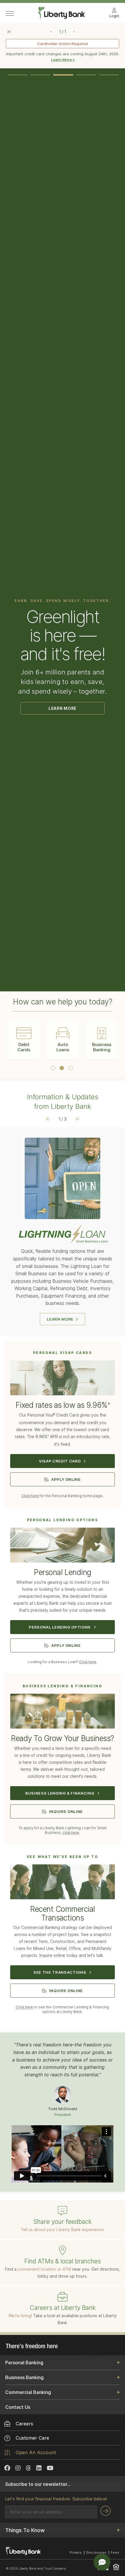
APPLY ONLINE (66, 1479)
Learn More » (63, 60)
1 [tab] (18, 75)
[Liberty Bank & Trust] (62, 17)
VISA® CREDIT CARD (60, 1461)
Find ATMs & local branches (63, 2261)
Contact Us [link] (18, 2407)
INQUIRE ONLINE (66, 1811)
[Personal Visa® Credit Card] (63, 1381)
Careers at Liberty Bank (63, 2308)
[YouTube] (50, 2468)
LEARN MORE (63, 708)
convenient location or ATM (44, 2269)
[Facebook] (7, 2468)
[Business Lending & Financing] (63, 1714)
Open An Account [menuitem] (36, 2452)
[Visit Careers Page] (63, 2297)
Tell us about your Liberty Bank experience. (63, 2229)
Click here (30, 1496)
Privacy (76, 2552)
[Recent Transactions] (63, 1885)
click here (71, 1833)
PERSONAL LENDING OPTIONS (60, 1627)
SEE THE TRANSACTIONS (60, 1972)
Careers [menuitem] (24, 2424)
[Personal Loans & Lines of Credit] (63, 1548)
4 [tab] (86, 75)
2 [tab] (40, 75)
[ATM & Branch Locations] (63, 2251)
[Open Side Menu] (10, 14)
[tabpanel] (63, 692)
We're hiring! (20, 2316)
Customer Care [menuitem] (32, 2438)
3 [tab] (63, 75)
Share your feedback (63, 2222)
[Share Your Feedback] (63, 2211)
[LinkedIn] (39, 2468)
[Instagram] (18, 2468)
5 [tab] (109, 75)
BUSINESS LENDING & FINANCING (60, 1793)
